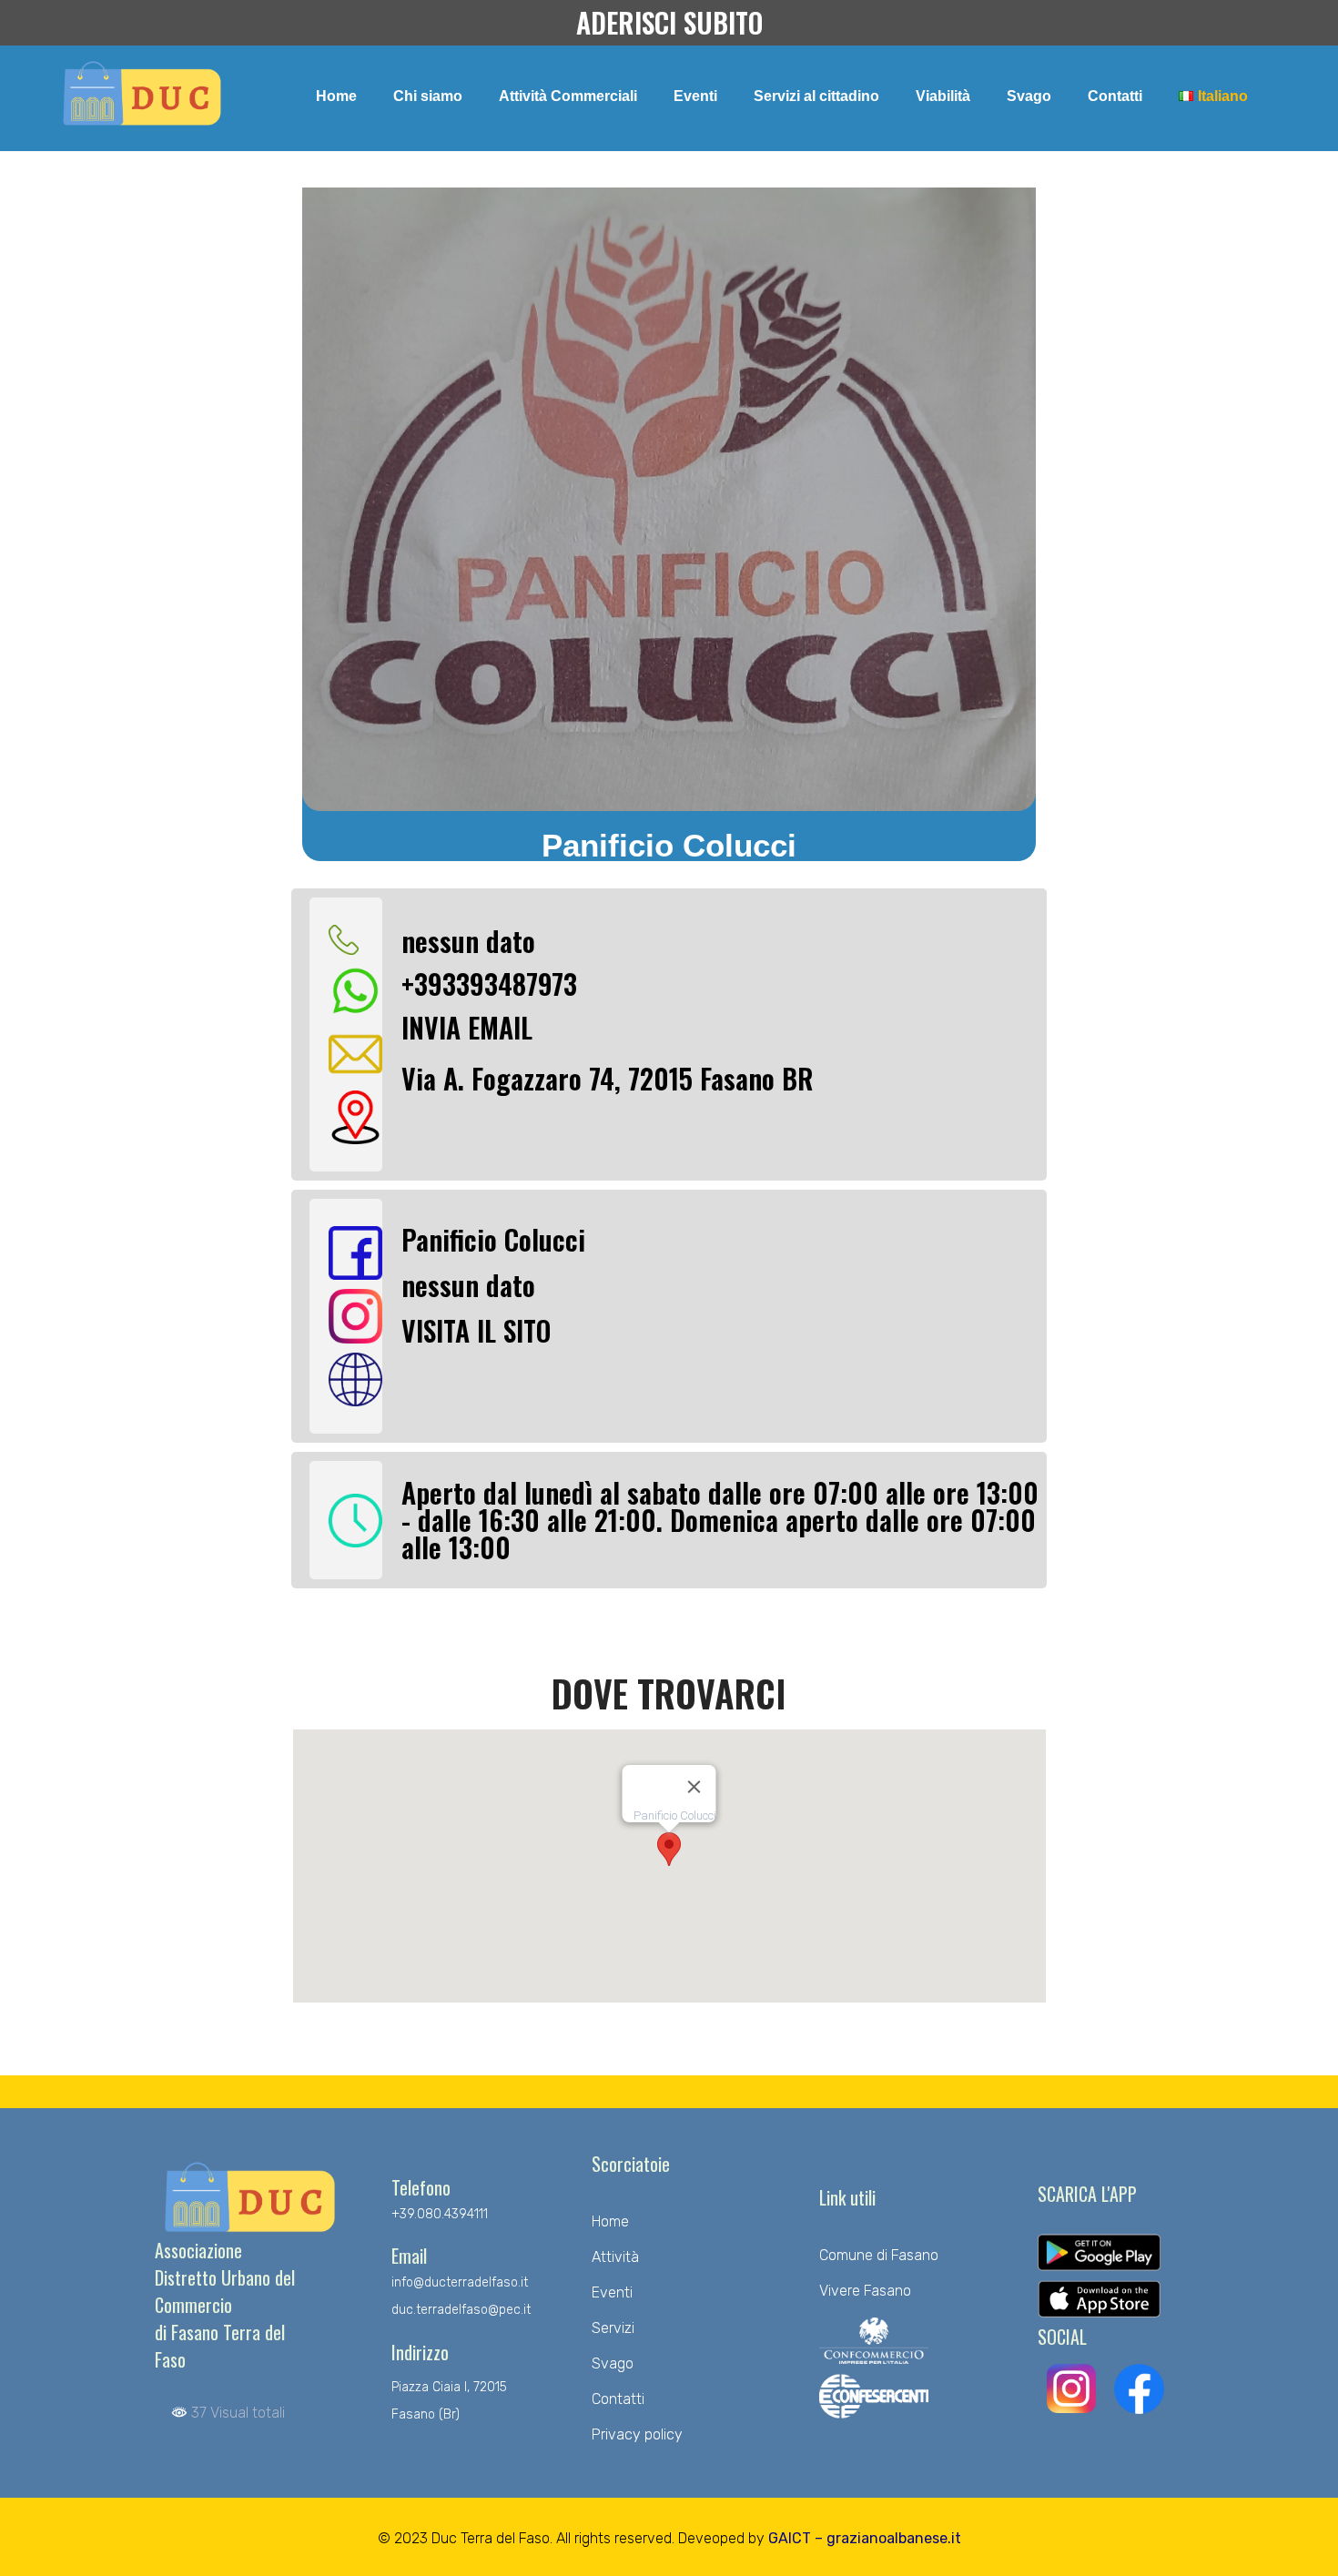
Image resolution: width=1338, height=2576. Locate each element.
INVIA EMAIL (467, 1027)
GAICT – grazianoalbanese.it (865, 2538)
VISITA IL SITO (476, 1330)
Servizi (613, 2328)
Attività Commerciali (568, 96)
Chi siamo (428, 96)
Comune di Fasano (879, 2255)
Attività (615, 2257)
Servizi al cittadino (816, 96)
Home (336, 96)
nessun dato (468, 941)
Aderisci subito (669, 22)
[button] (669, 1849)
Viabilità (943, 96)
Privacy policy (637, 2434)
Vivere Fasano (865, 2291)
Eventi (695, 96)
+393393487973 (489, 984)
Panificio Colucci (493, 1239)
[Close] (694, 1787)
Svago (1029, 96)
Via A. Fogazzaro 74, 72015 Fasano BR (608, 1078)
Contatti (1115, 96)
